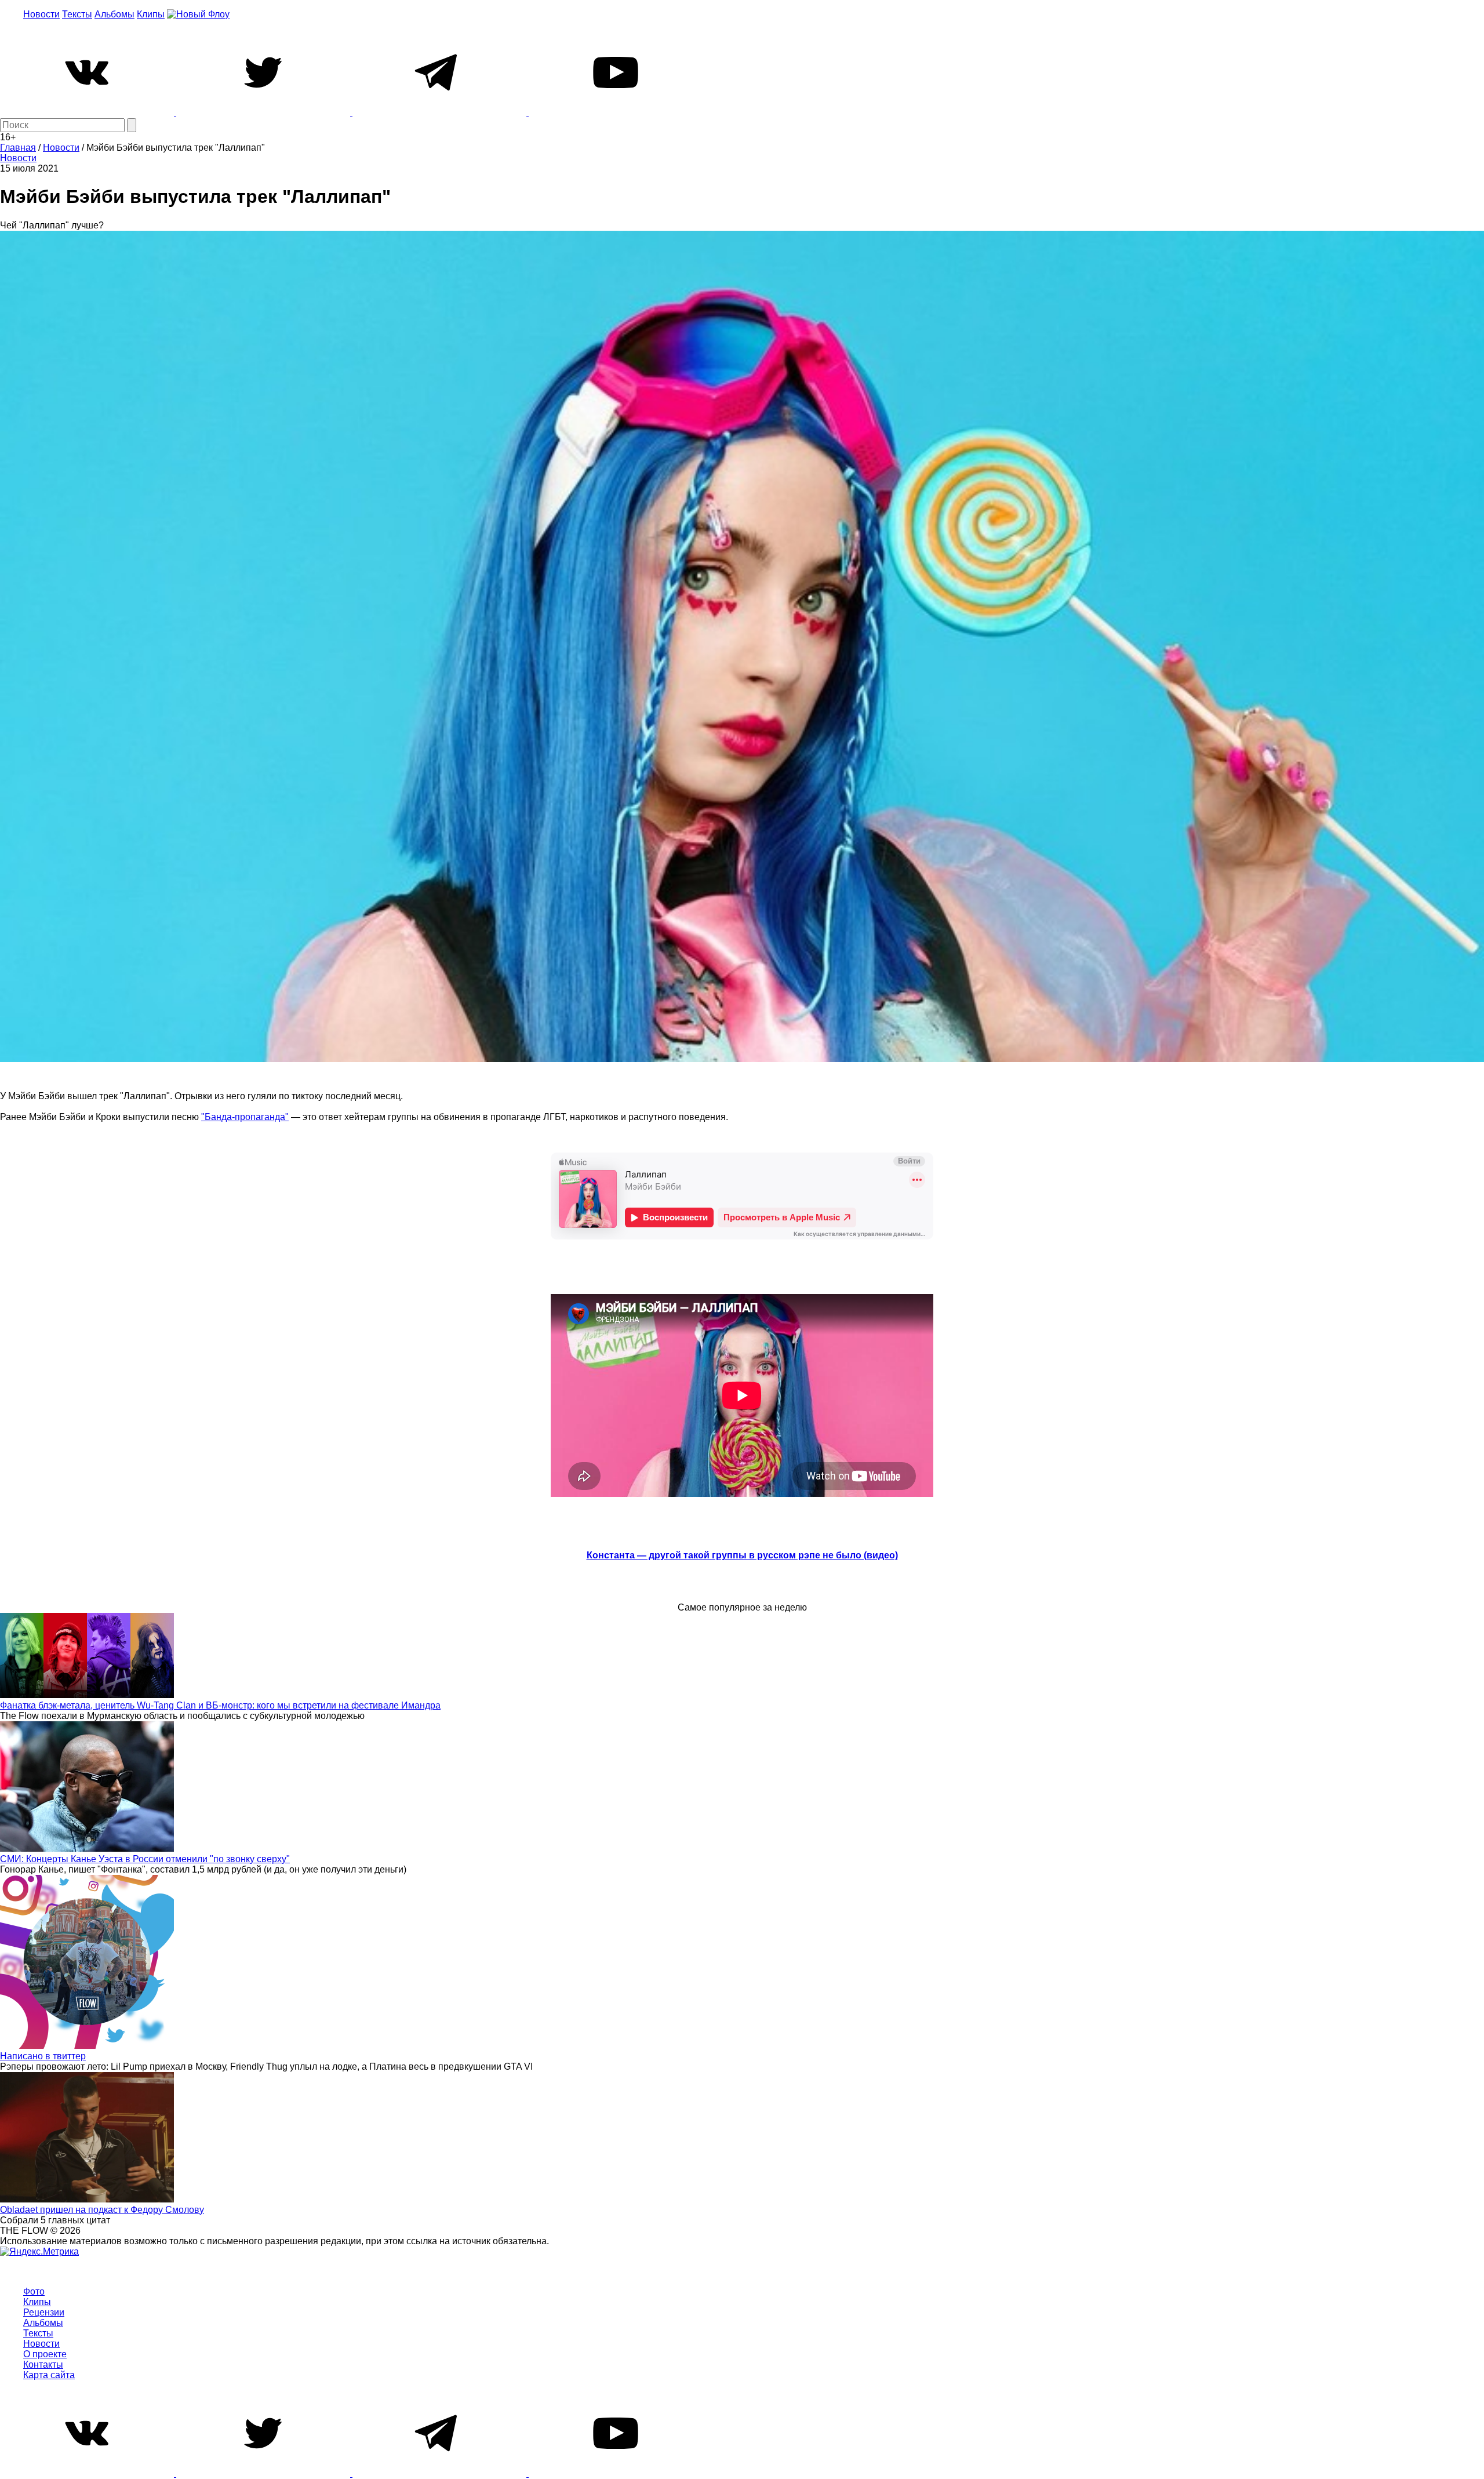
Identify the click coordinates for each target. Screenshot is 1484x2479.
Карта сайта (49, 2375)
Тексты (77, 14)
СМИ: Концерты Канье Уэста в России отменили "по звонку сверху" (145, 1859)
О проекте (45, 2354)
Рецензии (44, 2312)
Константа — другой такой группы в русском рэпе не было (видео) (742, 1555)
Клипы (151, 14)
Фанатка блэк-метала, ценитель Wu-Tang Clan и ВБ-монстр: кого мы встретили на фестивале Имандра (220, 1705)
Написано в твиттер (43, 2056)
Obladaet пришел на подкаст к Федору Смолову (102, 2210)
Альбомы (114, 14)
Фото (34, 2291)
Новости (41, 14)
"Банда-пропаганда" (245, 1117)
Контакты (43, 2364)
